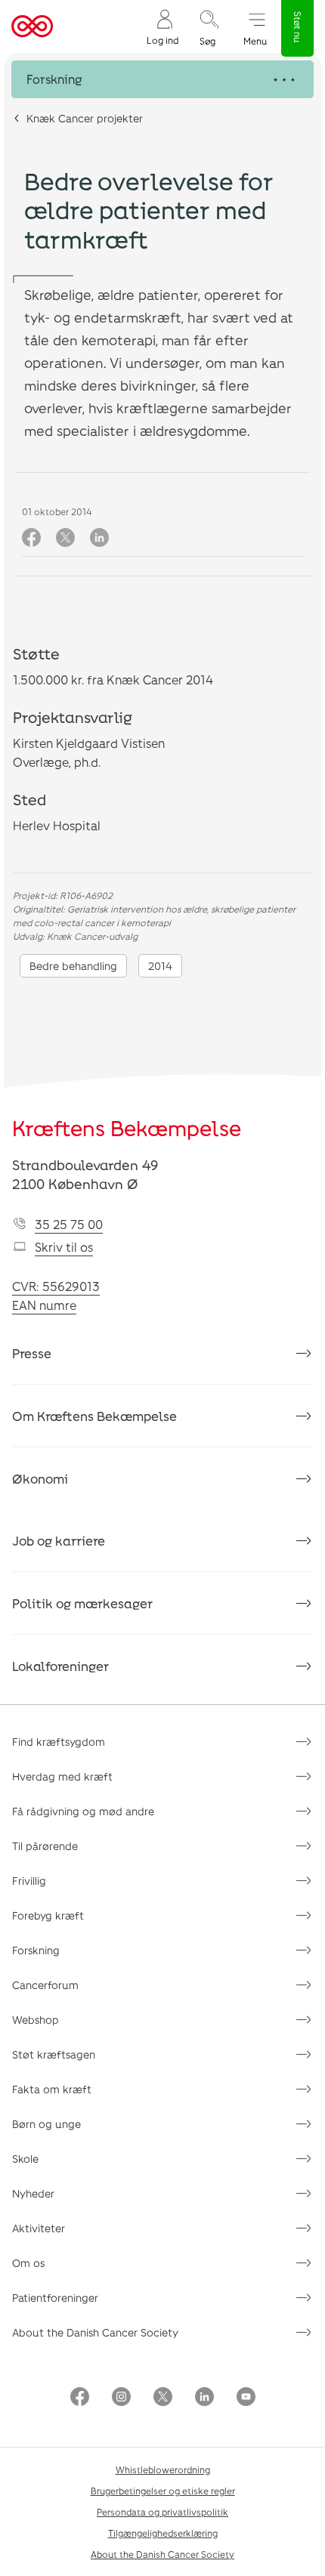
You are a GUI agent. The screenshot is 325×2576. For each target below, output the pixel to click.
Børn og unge (46, 2124)
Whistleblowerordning (163, 2469)
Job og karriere (59, 1540)
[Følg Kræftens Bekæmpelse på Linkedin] (204, 2398)
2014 (160, 966)
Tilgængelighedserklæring (163, 2533)
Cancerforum (45, 1985)
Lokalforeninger (60, 1666)
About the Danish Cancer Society (95, 2332)
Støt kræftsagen (54, 2054)
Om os (28, 2263)
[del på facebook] (31, 538)
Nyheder (33, 2193)
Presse (32, 1353)
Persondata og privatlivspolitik (162, 2512)
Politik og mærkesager (82, 1603)
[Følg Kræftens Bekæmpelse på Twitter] (163, 2398)
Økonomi (40, 1478)
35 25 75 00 (69, 1224)
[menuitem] (162, 27)
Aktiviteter (39, 2228)
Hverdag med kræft (62, 1776)
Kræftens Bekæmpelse (127, 1128)
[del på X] (65, 538)
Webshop (36, 2020)
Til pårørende (45, 1846)
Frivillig (29, 1881)
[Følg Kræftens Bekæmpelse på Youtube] (246, 2398)
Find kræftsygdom (59, 1742)
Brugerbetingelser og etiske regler (163, 2491)
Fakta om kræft (52, 2089)
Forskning (36, 1950)
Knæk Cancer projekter (85, 118)
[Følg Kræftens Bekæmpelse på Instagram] (121, 2398)
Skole (25, 2159)
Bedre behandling (73, 966)
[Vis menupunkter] (162, 79)
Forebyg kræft (48, 1915)
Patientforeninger (55, 2298)
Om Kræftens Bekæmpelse (94, 1416)
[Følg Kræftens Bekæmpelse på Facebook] (80, 2398)
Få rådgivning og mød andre (83, 1811)
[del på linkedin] (99, 538)
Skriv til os (64, 1247)
